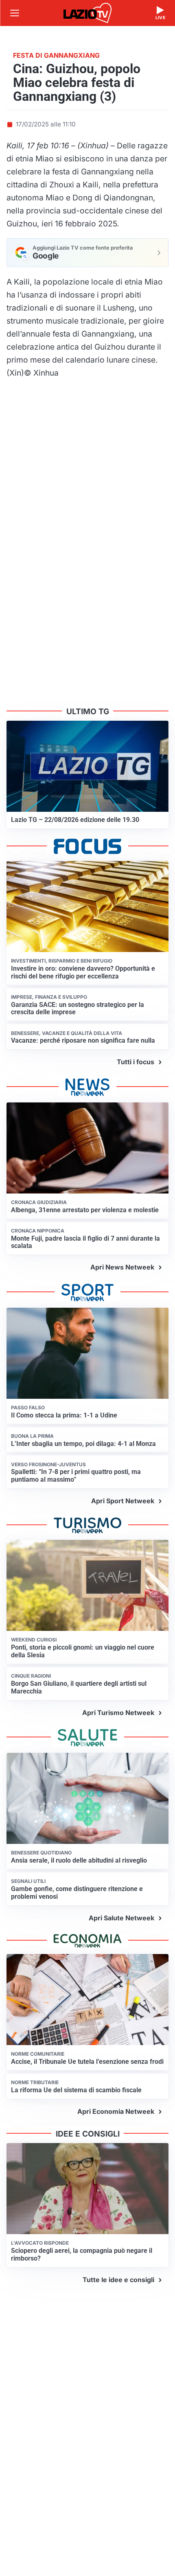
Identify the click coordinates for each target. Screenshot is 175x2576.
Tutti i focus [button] (136, 1062)
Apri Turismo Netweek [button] (118, 1713)
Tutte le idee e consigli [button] (118, 2280)
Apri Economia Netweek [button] (116, 2111)
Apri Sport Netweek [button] (123, 1501)
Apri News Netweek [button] (122, 1267)
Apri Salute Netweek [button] (121, 1918)
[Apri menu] (15, 13)
